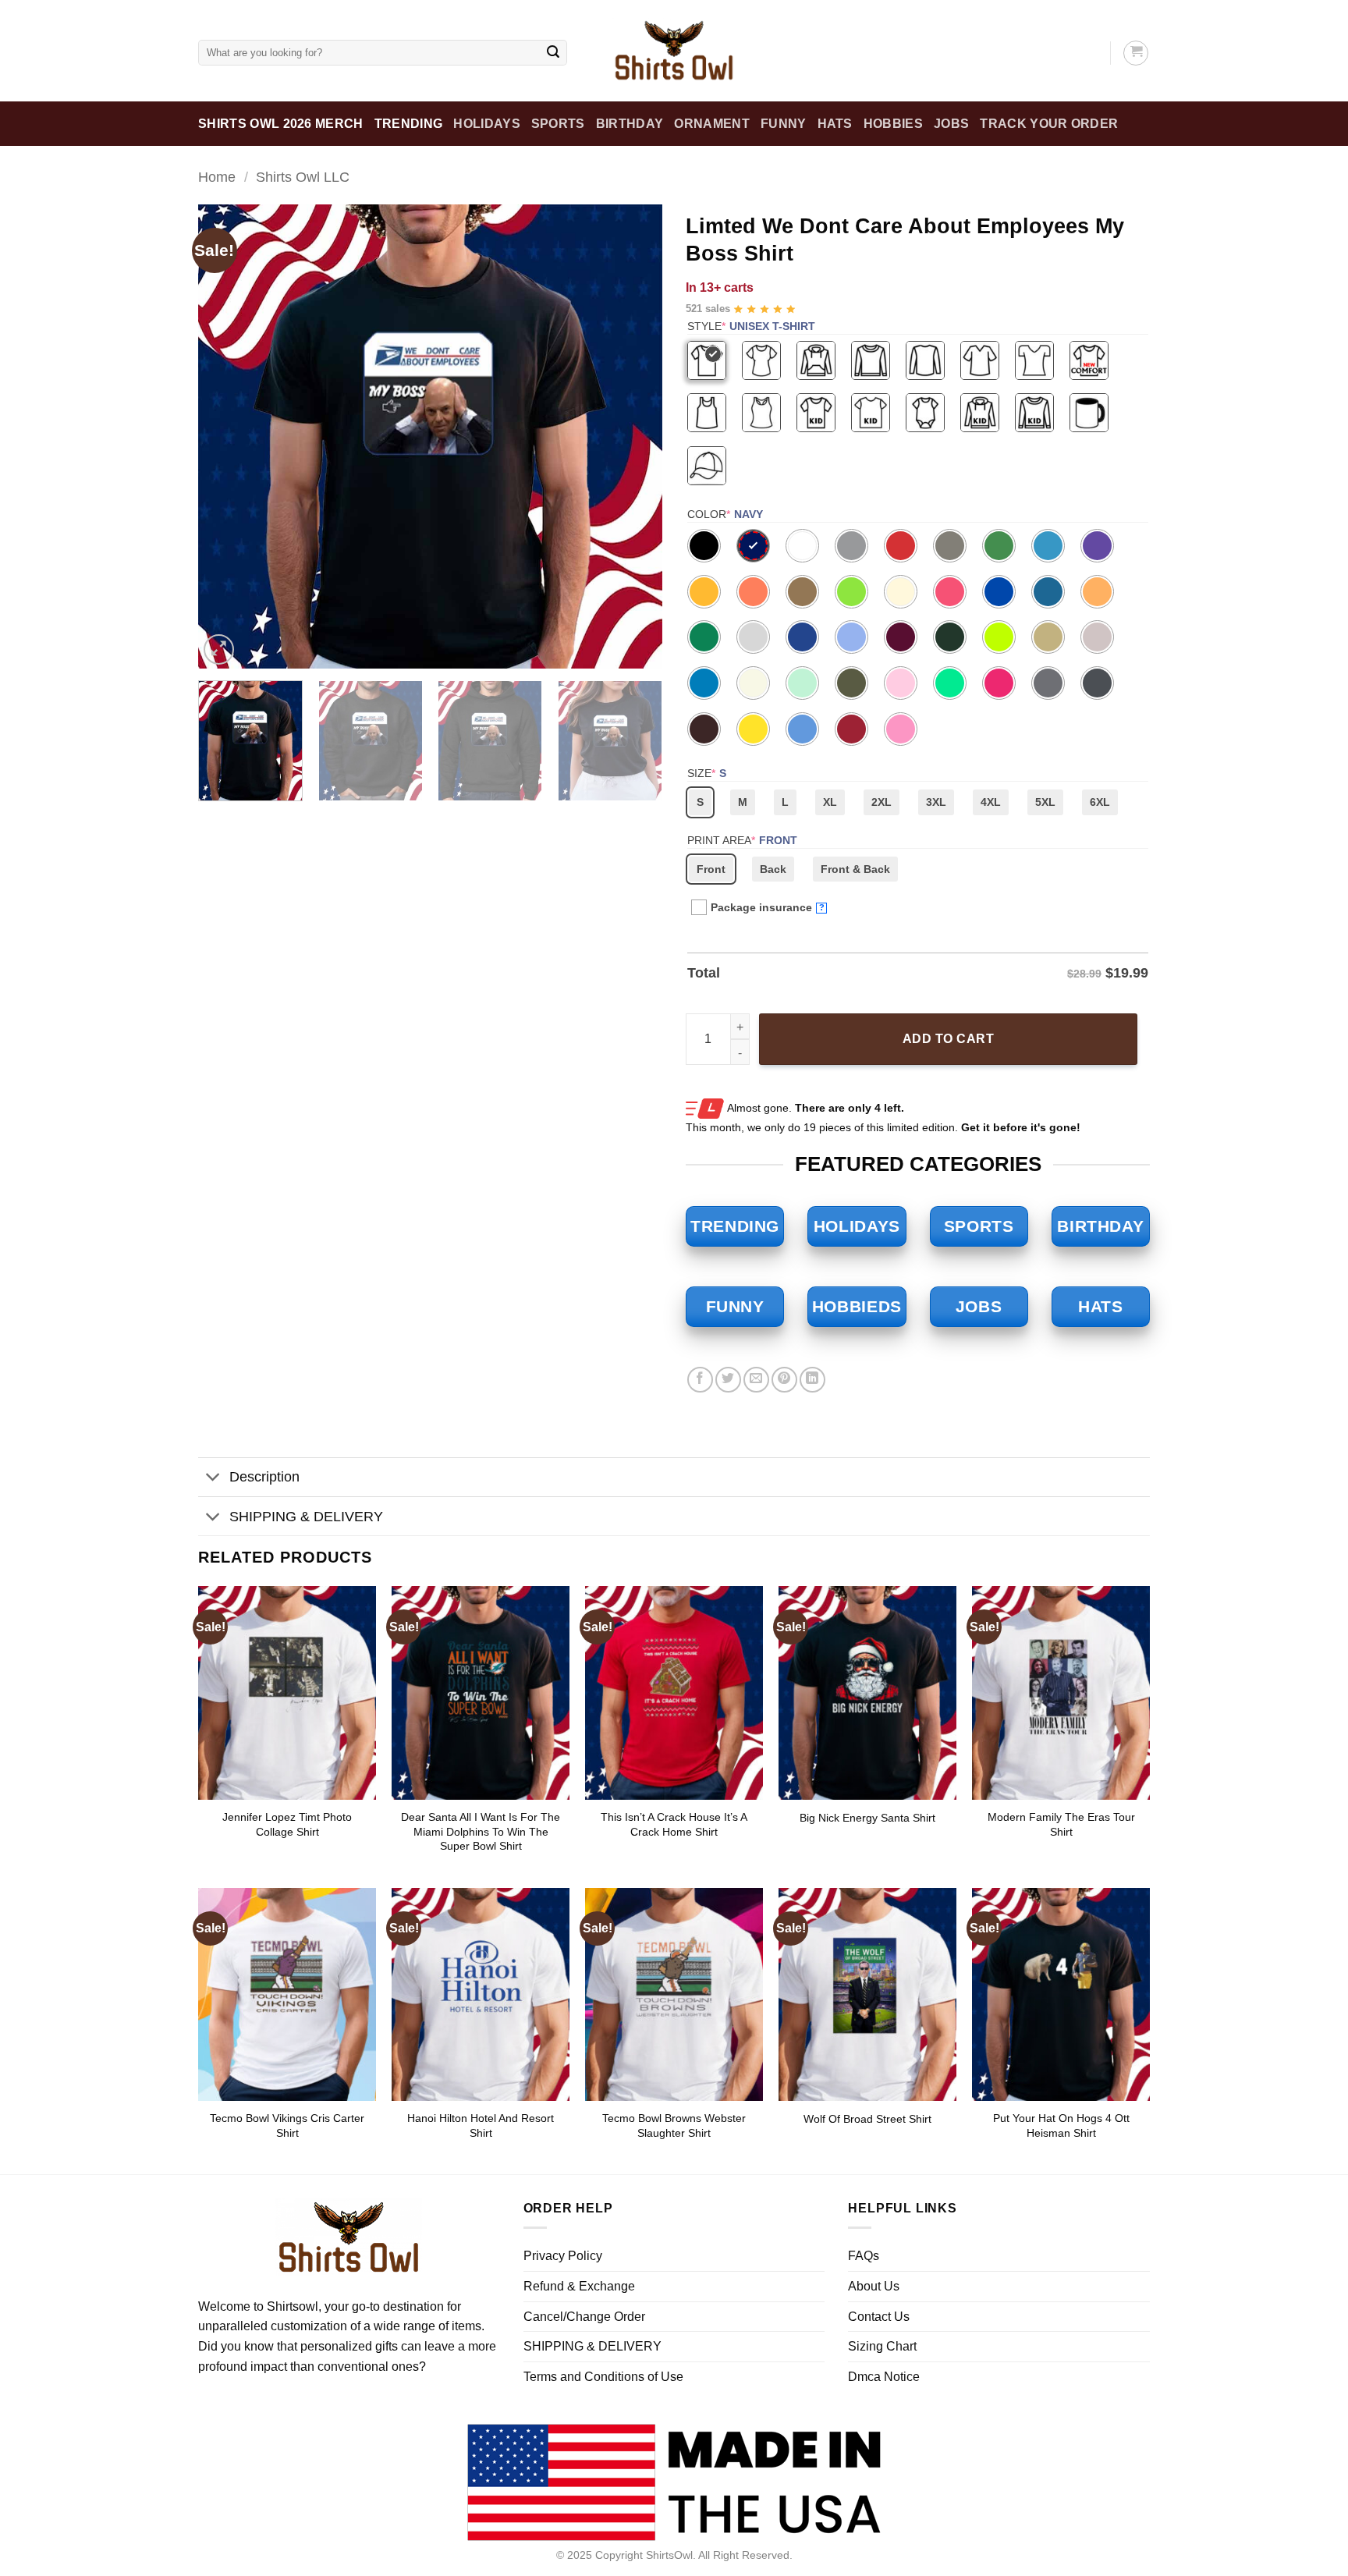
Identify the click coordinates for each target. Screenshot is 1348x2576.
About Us (874, 2286)
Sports (558, 124)
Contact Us (879, 2317)
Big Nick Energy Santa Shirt (867, 1818)
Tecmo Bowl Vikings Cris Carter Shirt (287, 2125)
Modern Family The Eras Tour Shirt (1061, 1824)
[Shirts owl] (674, 51)
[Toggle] (213, 1479)
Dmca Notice (884, 2377)
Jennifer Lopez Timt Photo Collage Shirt (287, 1824)
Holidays (487, 124)
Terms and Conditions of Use (603, 2377)
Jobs (951, 124)
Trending (409, 124)
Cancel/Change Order (584, 2317)
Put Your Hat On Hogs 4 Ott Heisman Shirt (1061, 2125)
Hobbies (893, 124)
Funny (784, 124)
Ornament (712, 124)
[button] (219, 649)
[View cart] (1136, 53)
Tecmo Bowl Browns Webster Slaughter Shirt (674, 2125)
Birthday (630, 124)
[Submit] (553, 53)
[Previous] (227, 436)
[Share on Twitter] (728, 1380)
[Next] (633, 436)
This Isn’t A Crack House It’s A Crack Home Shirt (674, 1824)
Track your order (1049, 124)
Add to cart (948, 1039)
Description (264, 1477)
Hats (835, 124)
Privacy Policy (563, 2256)
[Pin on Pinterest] (784, 1380)
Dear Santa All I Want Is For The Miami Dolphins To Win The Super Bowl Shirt (481, 1831)
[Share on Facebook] (700, 1380)
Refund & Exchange (579, 2286)
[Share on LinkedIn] (812, 1380)
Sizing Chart (882, 2346)
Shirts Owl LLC (303, 177)
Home (217, 177)
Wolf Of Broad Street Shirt (867, 2119)
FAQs (864, 2256)
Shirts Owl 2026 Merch (281, 124)
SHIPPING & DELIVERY (306, 1517)
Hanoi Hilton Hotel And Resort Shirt (481, 2125)
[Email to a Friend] (756, 1380)
